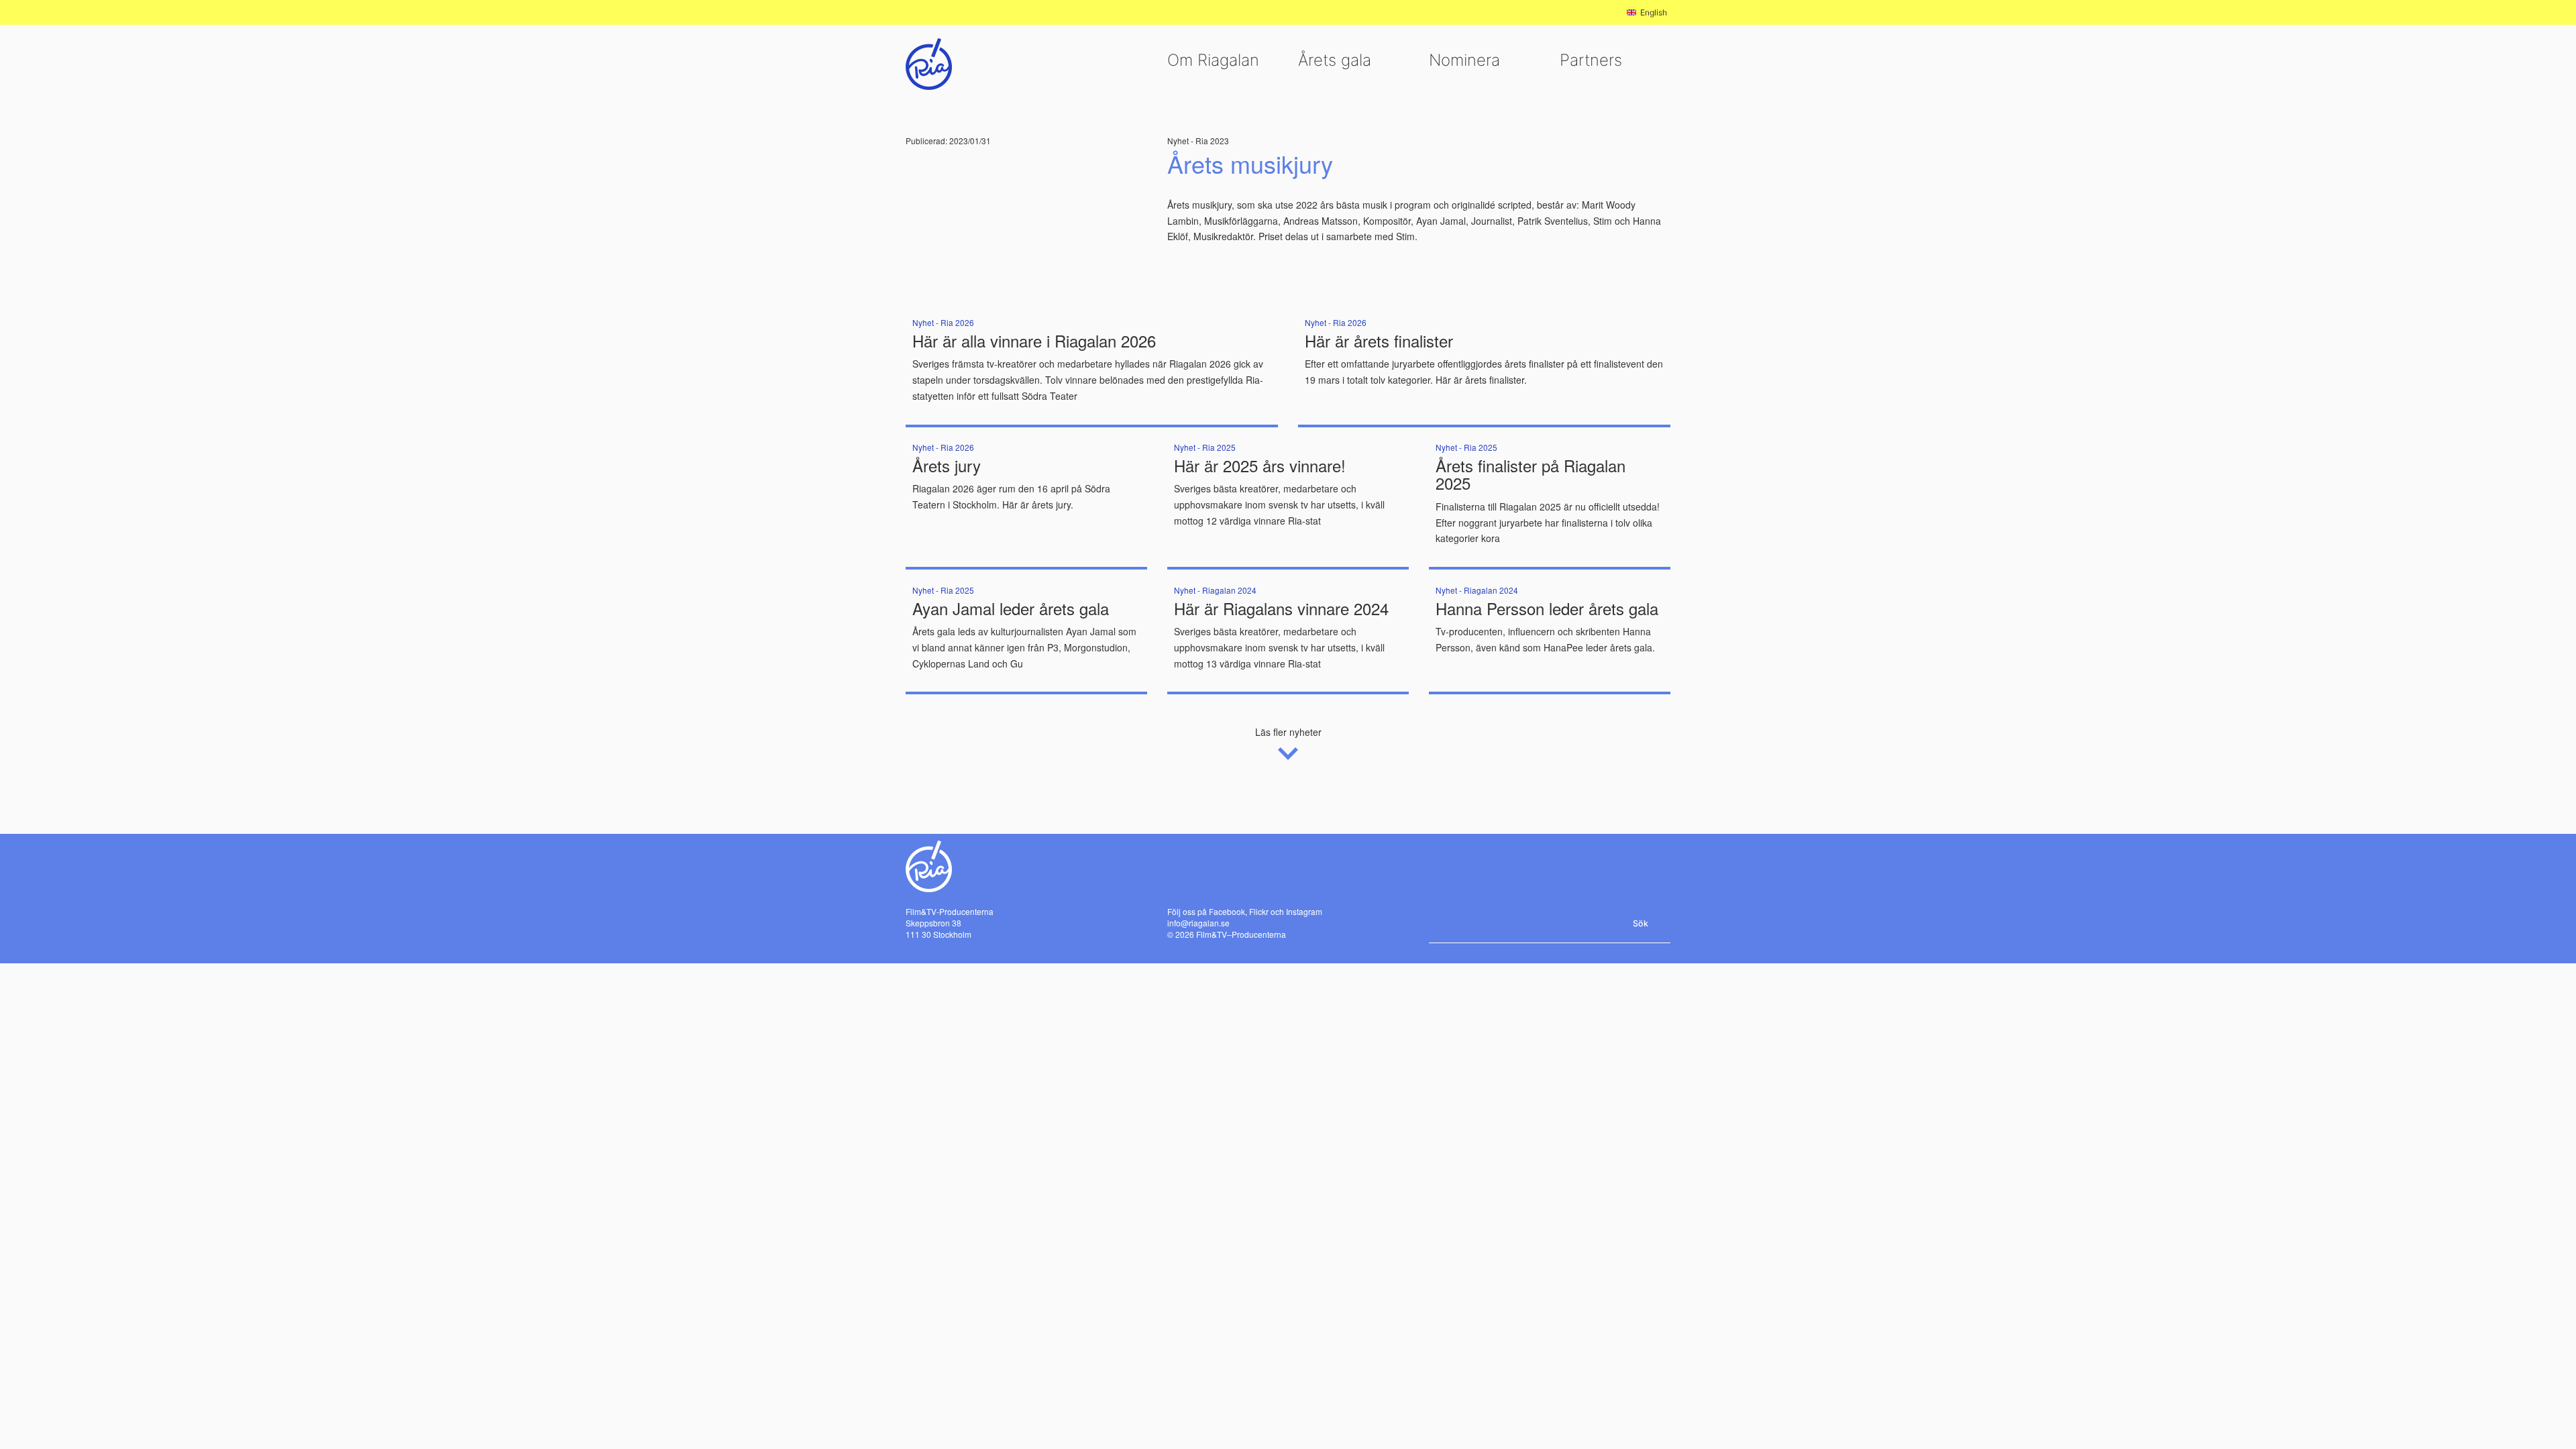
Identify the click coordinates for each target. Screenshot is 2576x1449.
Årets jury (947, 465)
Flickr (1259, 911)
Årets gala (1335, 60)
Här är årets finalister (1379, 340)
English (1654, 12)
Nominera (1464, 60)
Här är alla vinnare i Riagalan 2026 (1034, 340)
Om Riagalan (1213, 60)
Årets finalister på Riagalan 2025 (1531, 474)
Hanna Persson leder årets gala (1547, 608)
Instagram (1304, 911)
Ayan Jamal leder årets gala (1011, 608)
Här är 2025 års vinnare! (1260, 465)
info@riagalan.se (1198, 923)
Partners (1591, 60)
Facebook (1227, 911)
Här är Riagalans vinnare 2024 (1281, 608)
